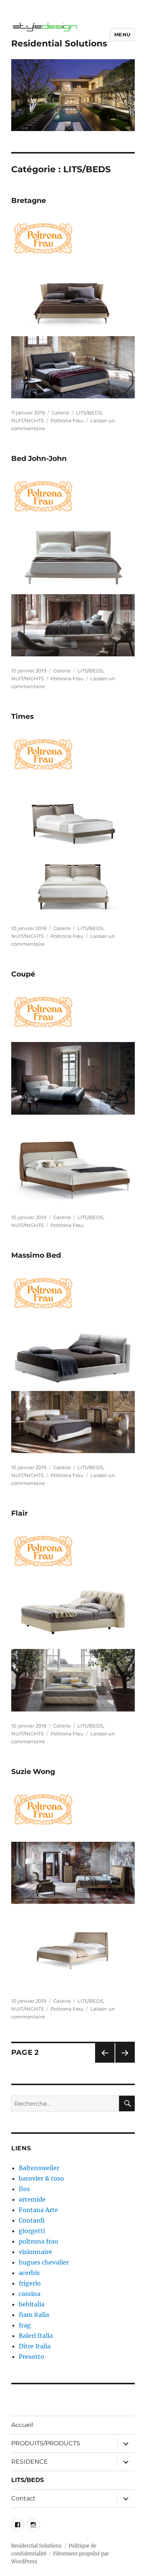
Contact (23, 2498)
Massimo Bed (36, 1255)
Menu (122, 34)
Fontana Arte (38, 2210)
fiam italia (34, 2315)
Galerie (60, 413)
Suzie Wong (33, 1772)
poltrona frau (38, 2241)
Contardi (32, 2220)
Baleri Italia (36, 2336)
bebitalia (32, 2304)
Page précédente (103, 2062)
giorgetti (32, 2231)
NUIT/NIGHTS (28, 420)
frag (25, 2325)
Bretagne (29, 201)
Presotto (31, 2357)
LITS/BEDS (89, 413)
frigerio (30, 2283)
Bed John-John (39, 458)
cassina (30, 2294)
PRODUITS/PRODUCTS (46, 2443)
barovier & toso (41, 2178)
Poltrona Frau (67, 420)
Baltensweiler (39, 2168)
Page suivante (124, 2062)
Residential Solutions (59, 43)
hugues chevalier (44, 2262)
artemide (32, 2199)
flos (24, 2189)
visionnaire (35, 2252)
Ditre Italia (35, 2346)
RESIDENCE (30, 2462)
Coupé (23, 974)
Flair (19, 1513)
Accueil (22, 2425)
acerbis (29, 2273)
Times (22, 716)
